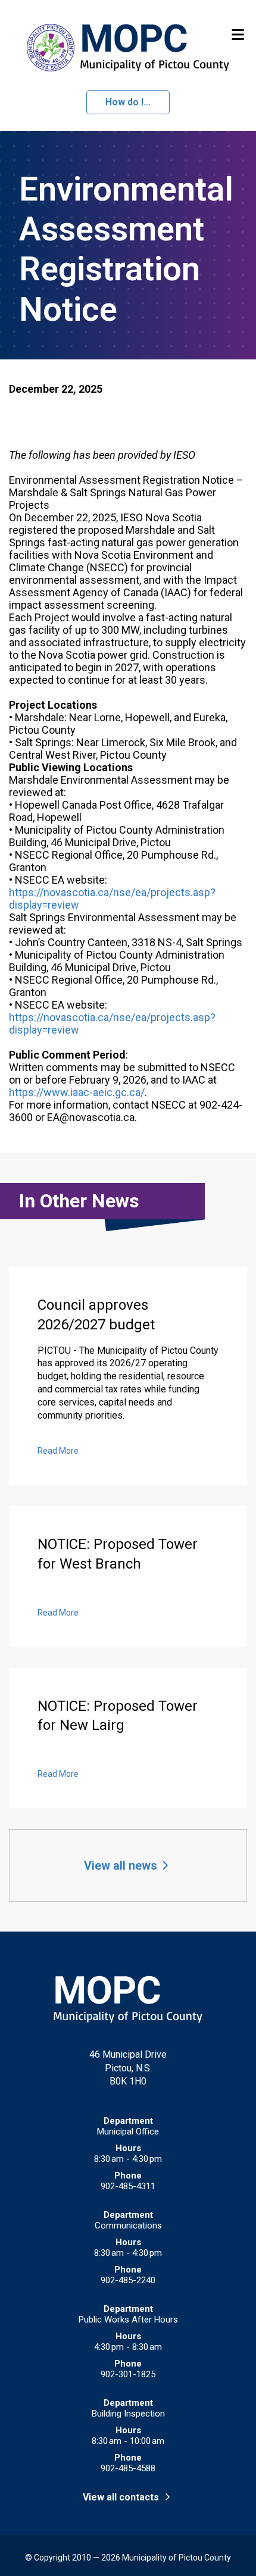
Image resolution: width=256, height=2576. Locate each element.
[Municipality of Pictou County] (128, 48)
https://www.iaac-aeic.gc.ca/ (77, 1092)
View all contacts (122, 2497)
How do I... (128, 102)
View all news (121, 1866)
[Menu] (238, 34)
